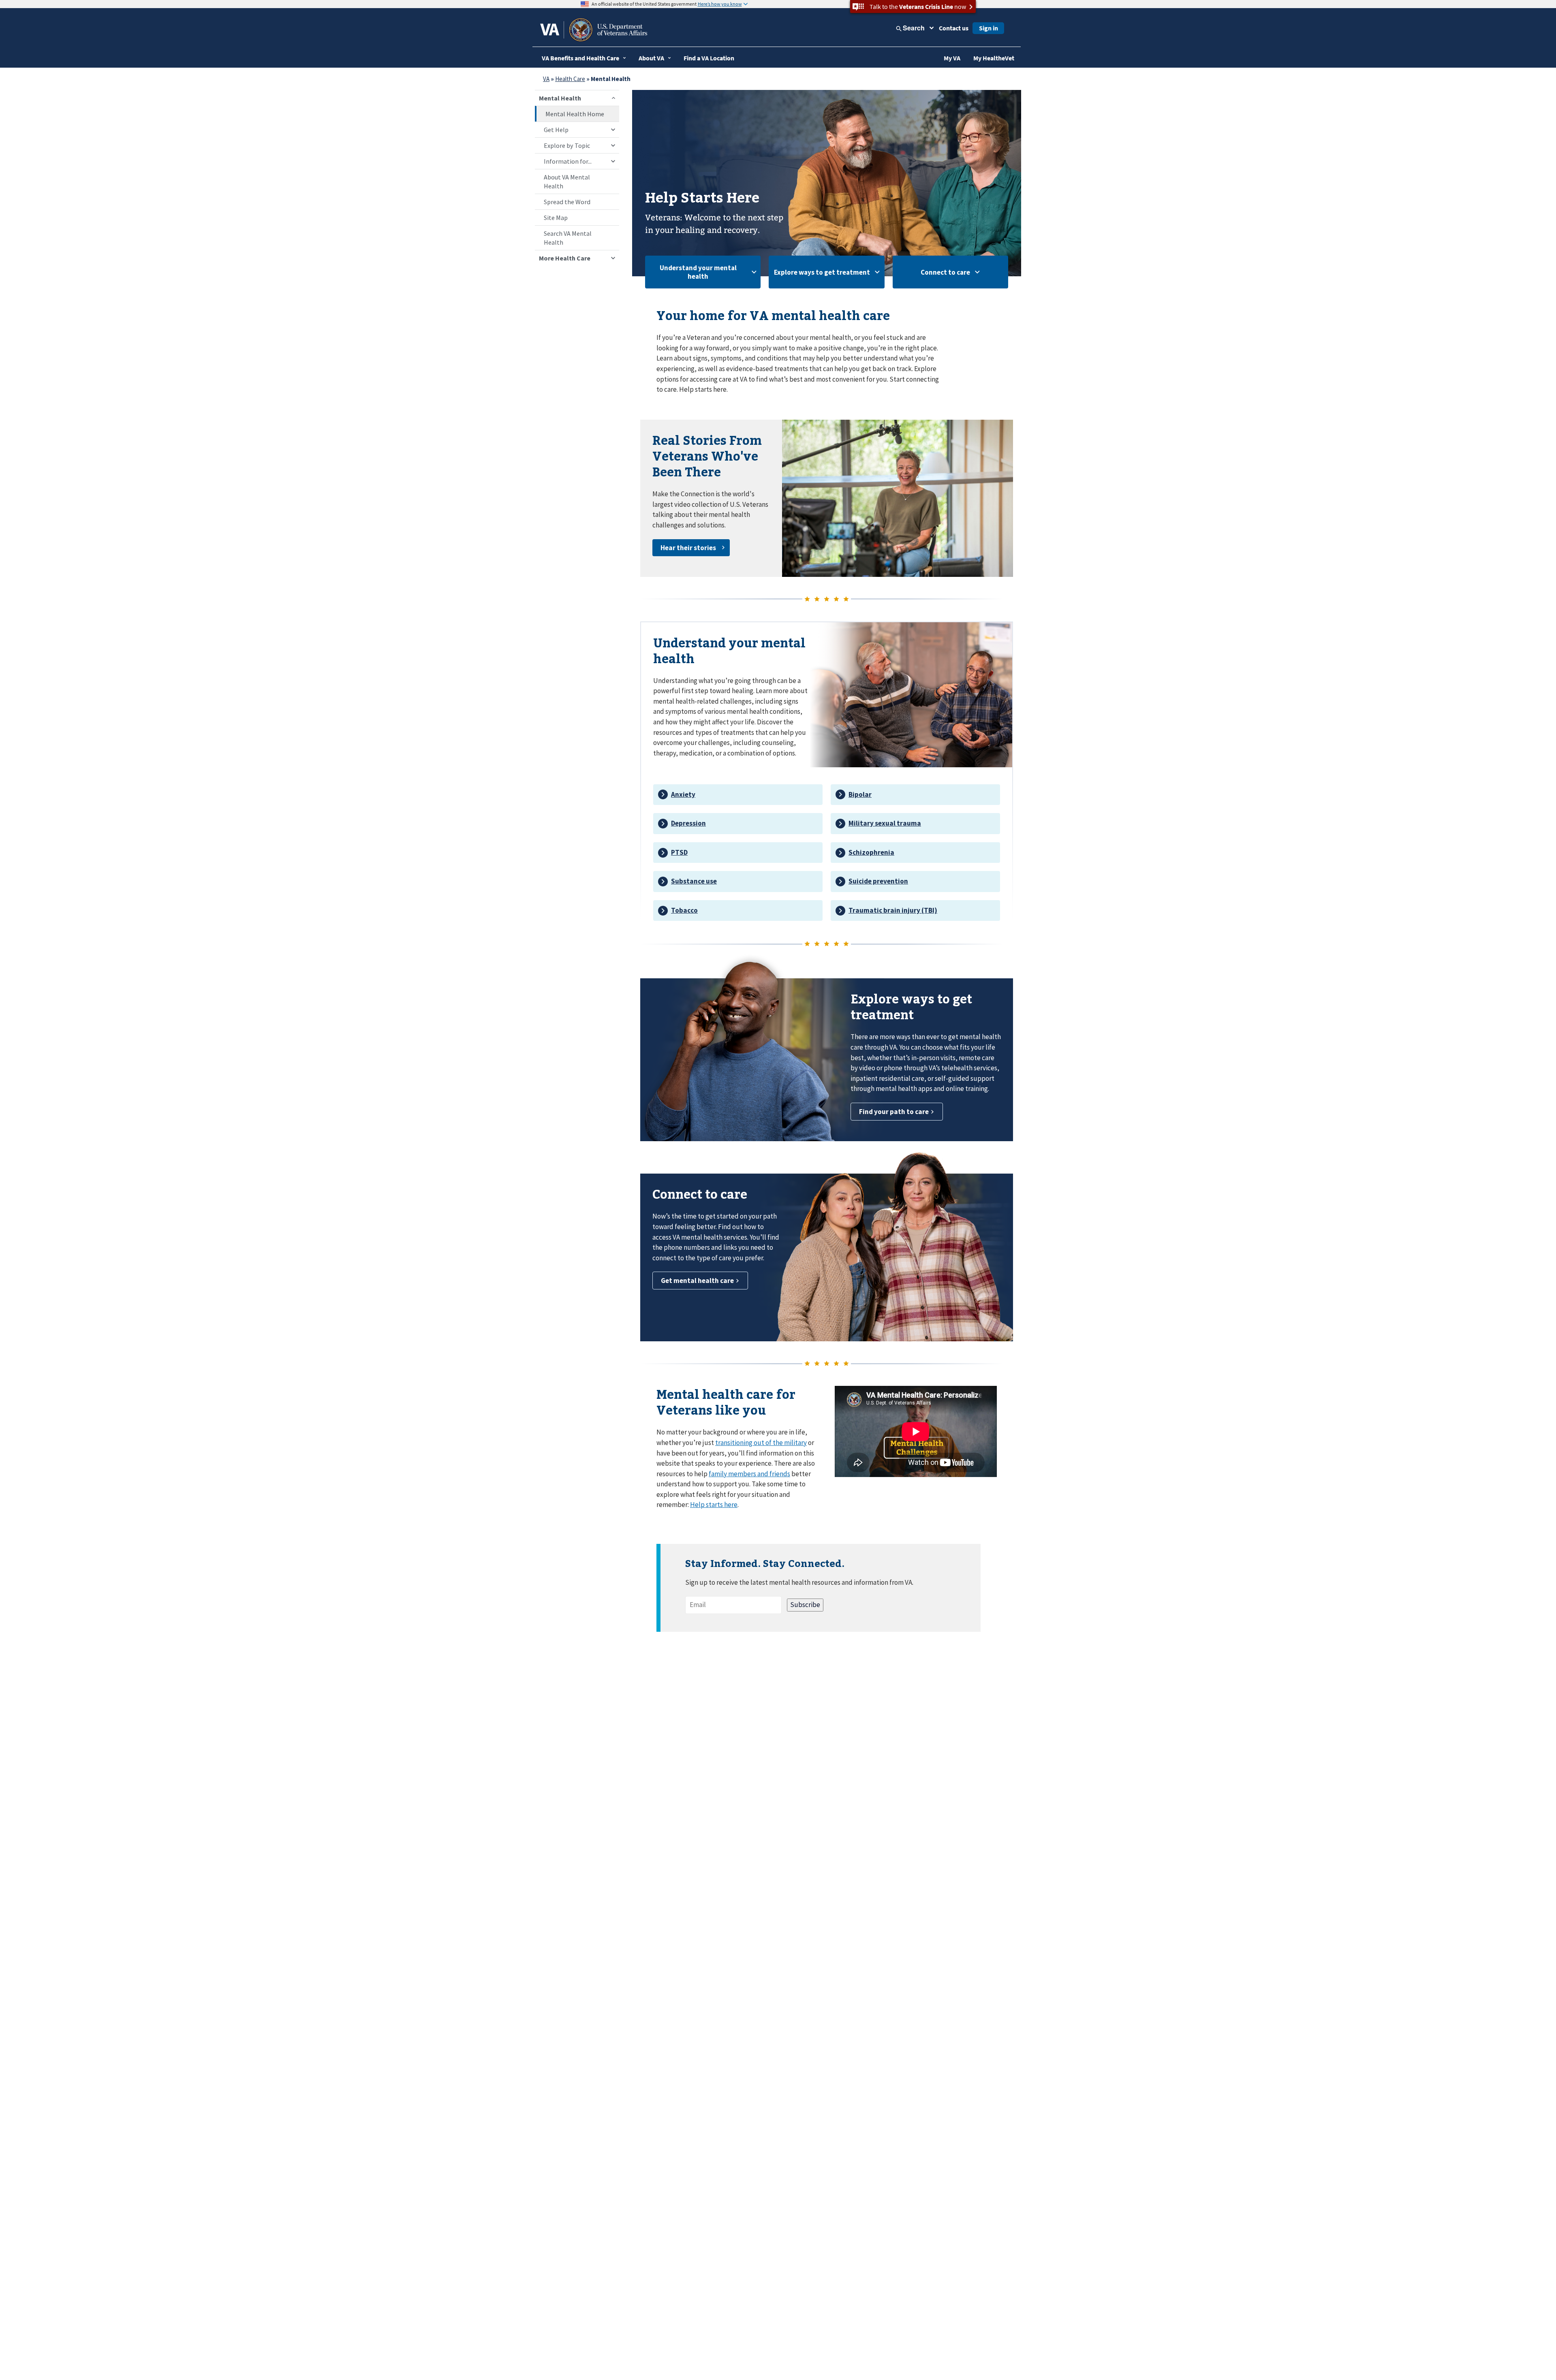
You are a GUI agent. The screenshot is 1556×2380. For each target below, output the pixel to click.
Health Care (570, 79)
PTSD (679, 852)
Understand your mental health (698, 272)
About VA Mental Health (567, 181)
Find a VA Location (709, 58)
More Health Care (565, 258)
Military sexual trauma (885, 823)
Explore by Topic (567, 145)
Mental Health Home (575, 114)
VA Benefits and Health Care (580, 58)
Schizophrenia (871, 852)
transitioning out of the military (761, 1443)
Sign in (989, 28)
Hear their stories (688, 548)
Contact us (954, 28)
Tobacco (684, 910)
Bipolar (860, 794)
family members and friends (749, 1474)
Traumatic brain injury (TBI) (893, 910)
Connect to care (945, 272)
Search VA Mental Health (568, 238)
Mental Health (560, 98)
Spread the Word (567, 202)
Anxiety (683, 794)
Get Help (556, 130)
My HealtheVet (994, 58)
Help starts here (714, 1505)
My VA (952, 58)
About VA (651, 58)
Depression (688, 823)
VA (546, 79)
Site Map (556, 218)
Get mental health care (697, 1281)
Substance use (694, 881)
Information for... (568, 161)
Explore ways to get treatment (822, 272)
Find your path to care (894, 1112)
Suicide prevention (878, 881)
